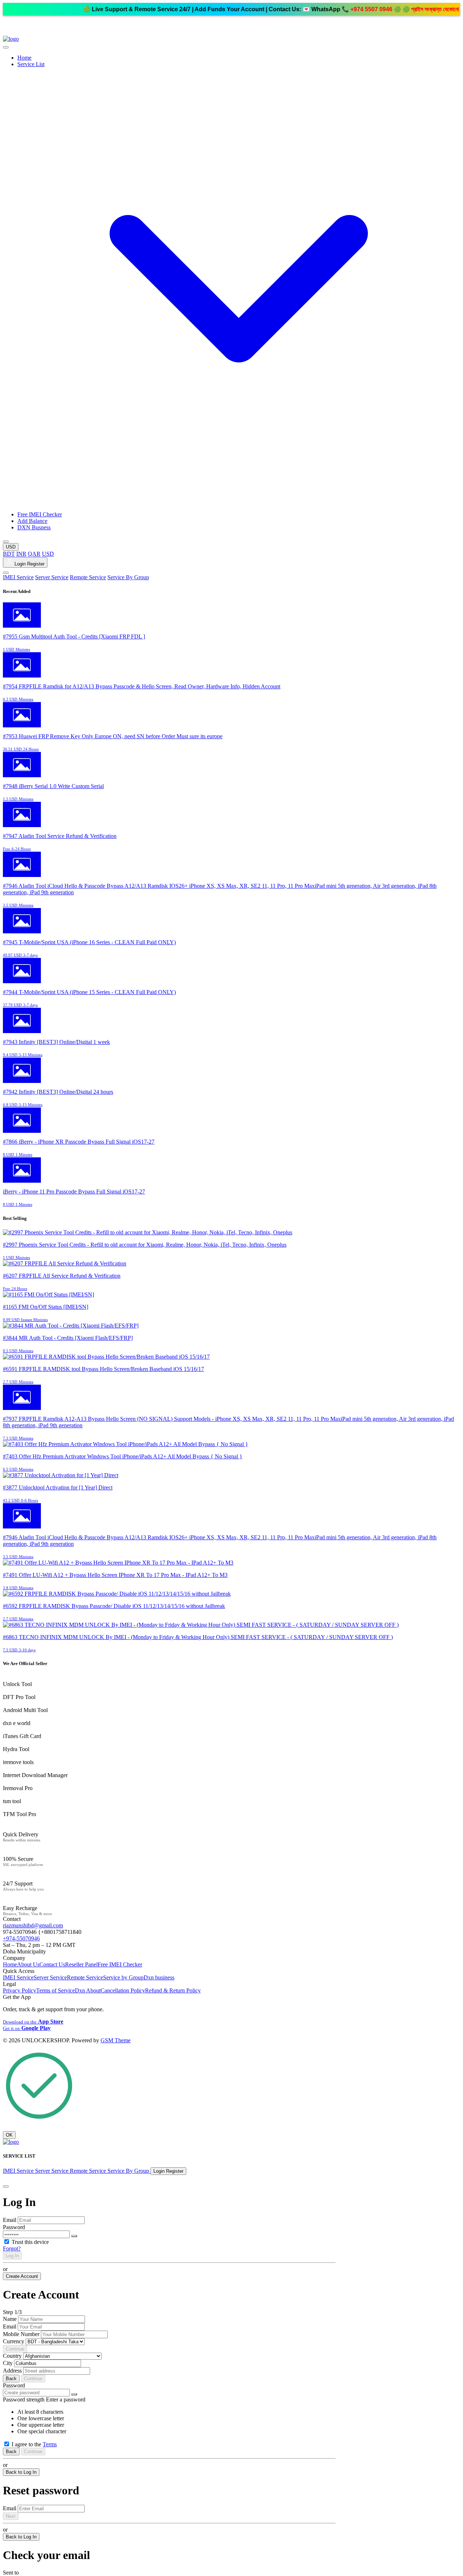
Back (11, 2379)
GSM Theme (116, 2040)
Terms (50, 2444)
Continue (15, 2349)
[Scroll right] (6, 542)
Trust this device (30, 2242)
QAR (34, 554)
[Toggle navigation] (6, 573)
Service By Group (128, 577)
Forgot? (12, 2248)
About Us (28, 1964)
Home (24, 58)
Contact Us (52, 1964)
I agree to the (34, 2444)
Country (12, 2356)
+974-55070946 (21, 1938)
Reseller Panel (81, 1964)
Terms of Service (56, 1990)
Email (10, 2220)
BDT (9, 554)
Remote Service (88, 577)
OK (9, 2135)
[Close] (6, 2186)
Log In (12, 2256)
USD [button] (11, 547)
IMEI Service (18, 577)
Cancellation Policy (123, 1990)
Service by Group (123, 1977)
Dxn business (159, 1977)
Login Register (29, 564)
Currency (14, 2341)
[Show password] (74, 2236)
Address (12, 2371)
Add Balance (32, 521)
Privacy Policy (20, 1990)
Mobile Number (21, 2334)
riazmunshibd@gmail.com (33, 1925)
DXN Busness (34, 527)
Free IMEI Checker (40, 514)
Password (14, 2227)
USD (48, 554)
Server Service (52, 577)
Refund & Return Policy (173, 1990)
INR (21, 554)
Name (10, 2319)
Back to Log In (21, 2472)
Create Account (22, 2276)
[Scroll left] (6, 47)
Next (11, 2516)
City (8, 2363)
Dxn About (88, 1990)
